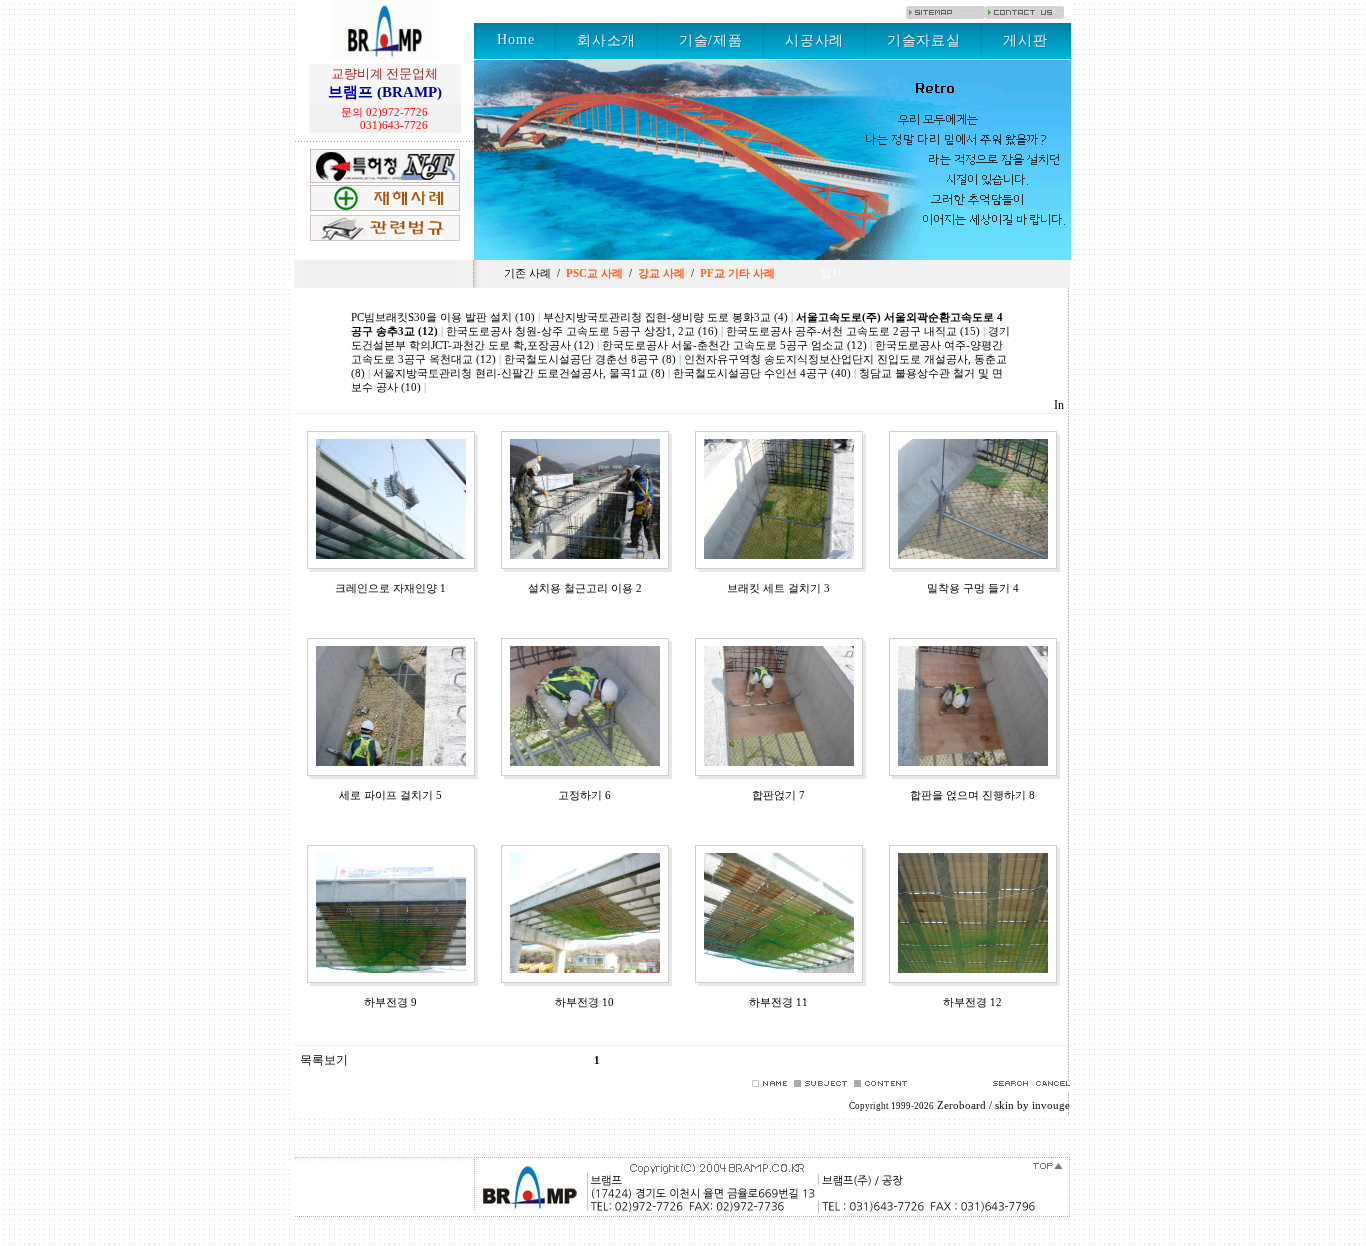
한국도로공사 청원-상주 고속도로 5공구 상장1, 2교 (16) (582, 331)
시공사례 (814, 40)
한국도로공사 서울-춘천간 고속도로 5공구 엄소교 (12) (734, 345)
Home (515, 39)
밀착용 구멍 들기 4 (973, 588)
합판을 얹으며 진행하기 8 (972, 795)
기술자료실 (923, 40)
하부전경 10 (584, 1002)
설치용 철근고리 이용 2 (585, 588)
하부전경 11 (778, 1002)
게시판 (1025, 40)
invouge (1051, 1105)
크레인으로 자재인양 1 (390, 588)
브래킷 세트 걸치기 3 (778, 588)
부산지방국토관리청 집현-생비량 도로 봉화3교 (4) (665, 317)
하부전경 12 (972, 1002)
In (1059, 405)
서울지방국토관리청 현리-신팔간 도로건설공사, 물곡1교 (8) (519, 373)
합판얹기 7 (778, 795)
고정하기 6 (584, 795)
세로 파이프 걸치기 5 (390, 795)
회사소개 (606, 40)
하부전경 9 (390, 1002)
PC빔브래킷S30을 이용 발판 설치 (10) (443, 317)
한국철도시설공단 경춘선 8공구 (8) (590, 359)
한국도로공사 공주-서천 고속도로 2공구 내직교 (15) (853, 331)
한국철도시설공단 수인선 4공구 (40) (762, 373)
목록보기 (322, 1060)
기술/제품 (710, 40)
